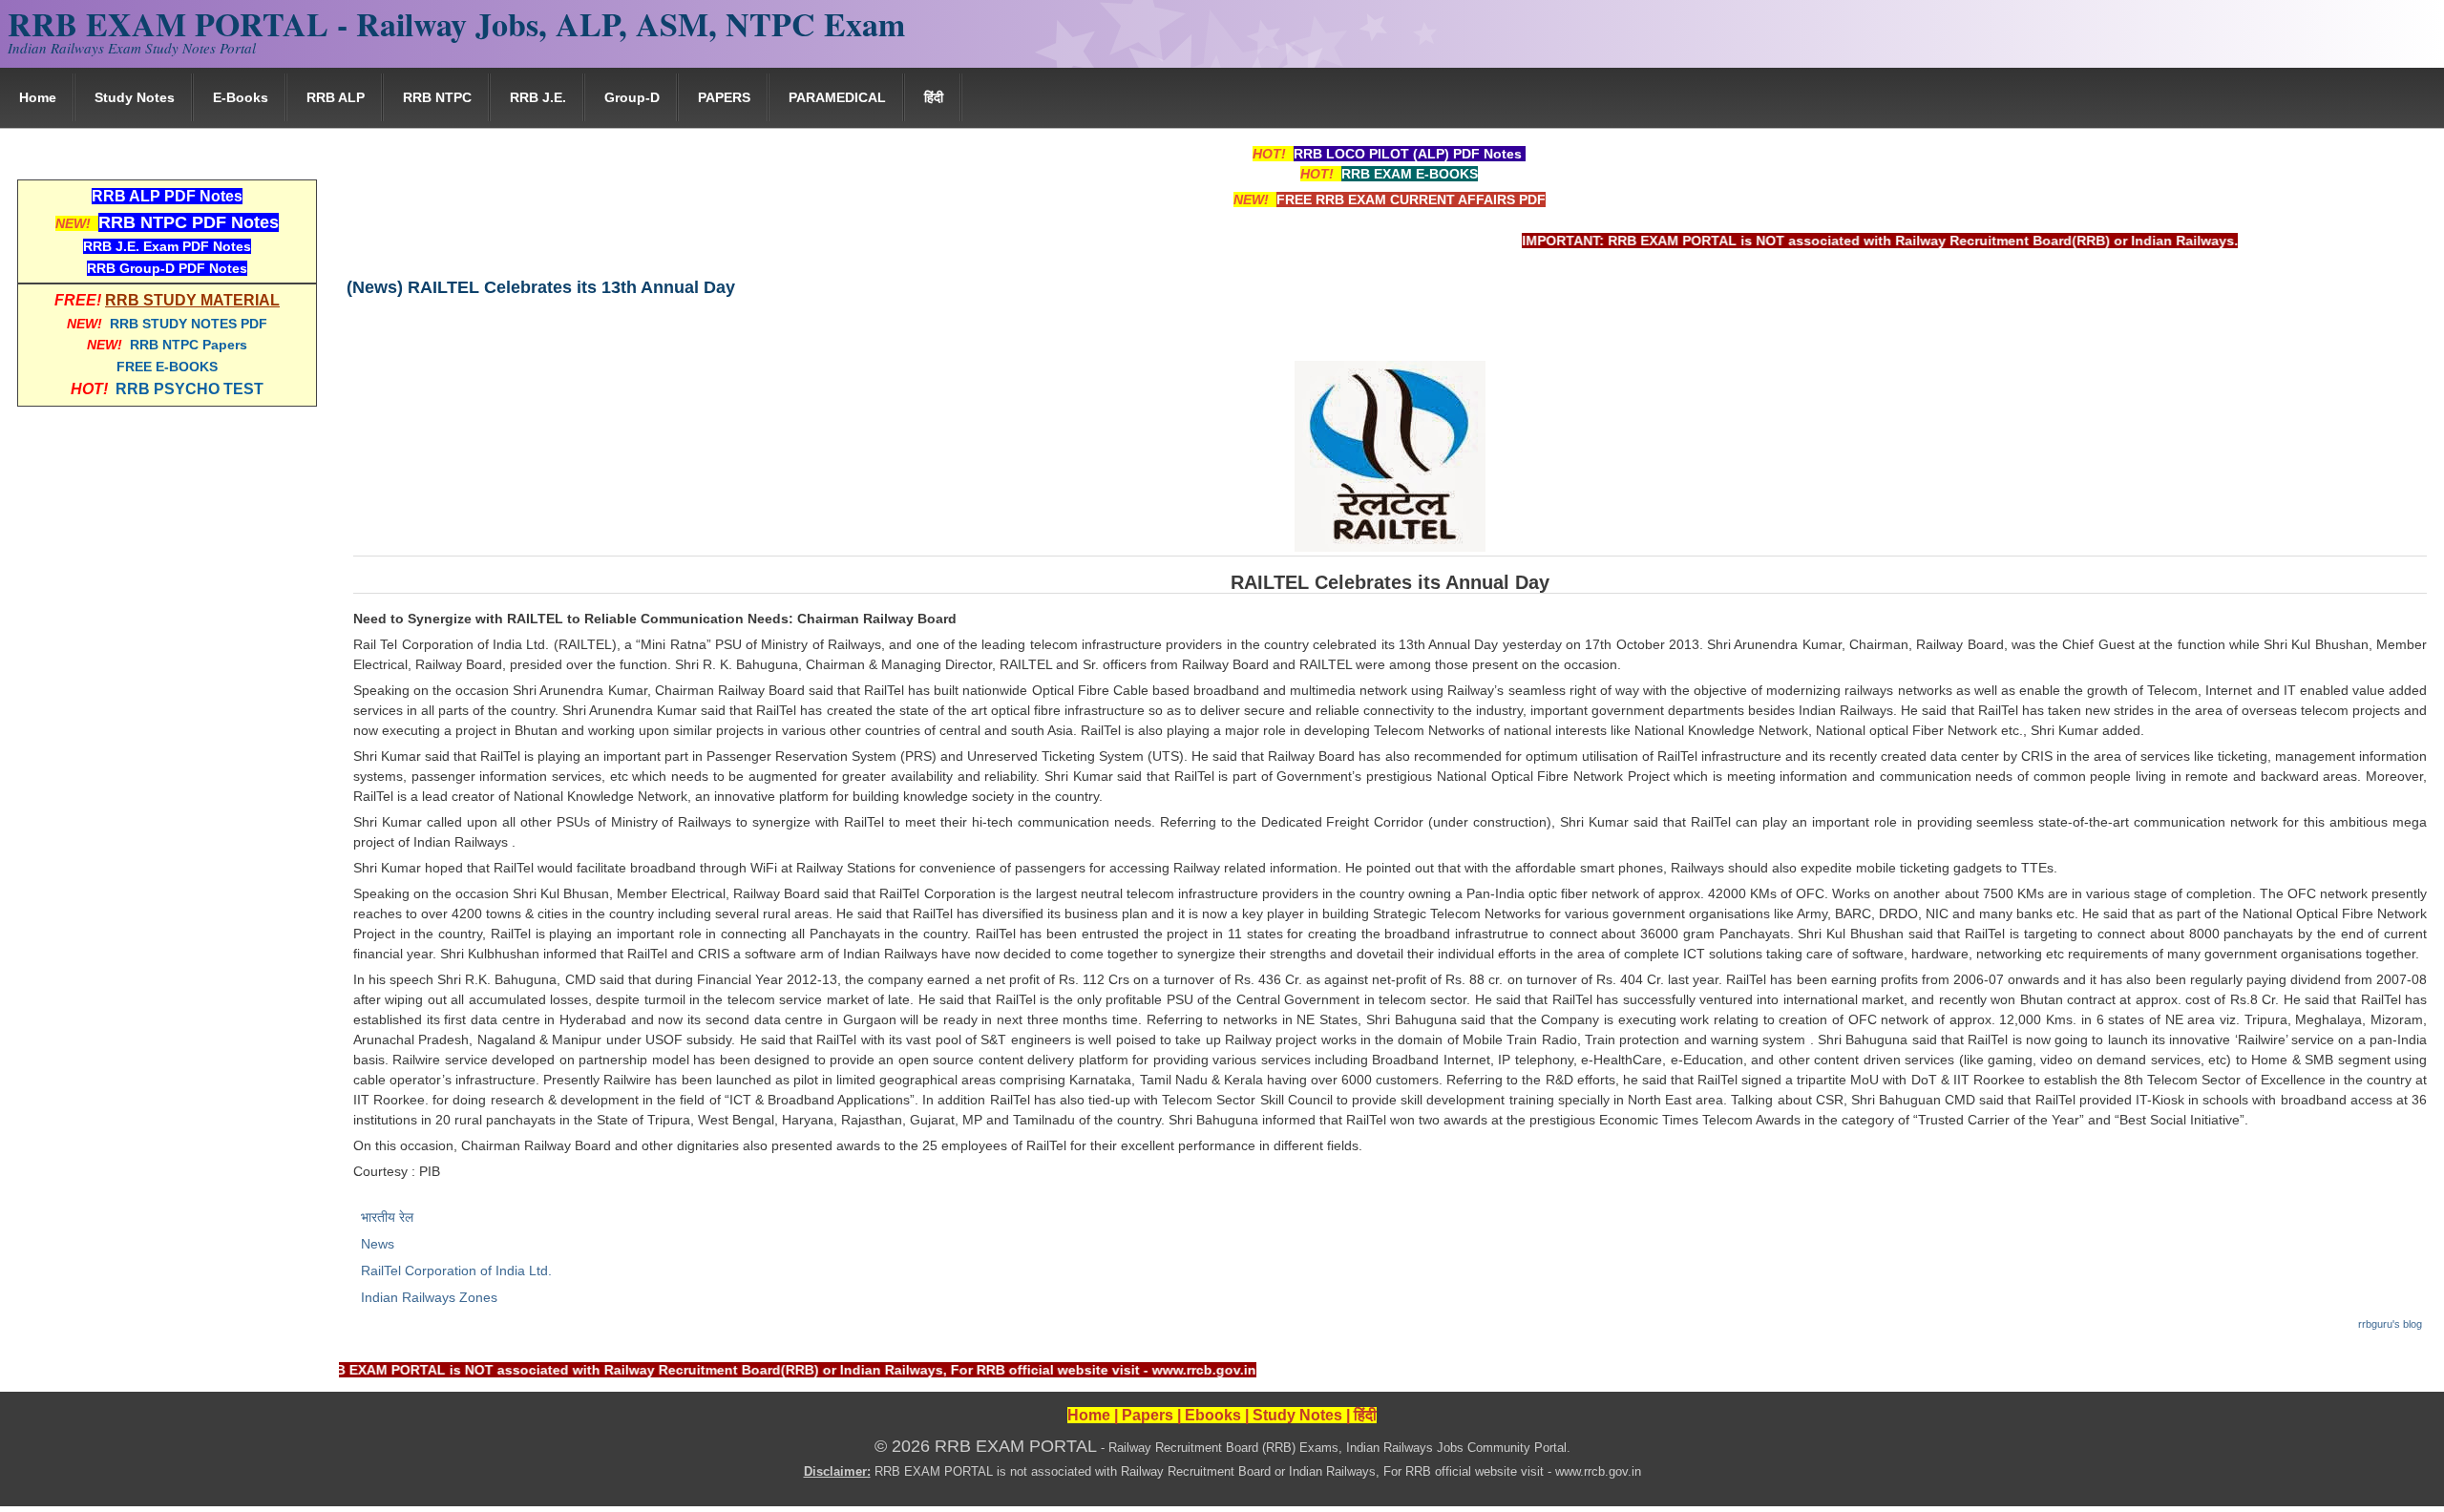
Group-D (632, 97)
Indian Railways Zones (429, 1297)
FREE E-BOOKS (167, 367)
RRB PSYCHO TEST (190, 389)
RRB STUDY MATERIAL (192, 300)
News (378, 1244)
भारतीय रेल (387, 1217)
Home (38, 97)
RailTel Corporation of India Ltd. (456, 1270)
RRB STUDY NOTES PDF (189, 324)
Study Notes (135, 97)
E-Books (241, 97)
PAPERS (724, 97)
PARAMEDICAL (837, 97)
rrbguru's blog (2390, 1324)
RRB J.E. (538, 97)
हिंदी (934, 97)
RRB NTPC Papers (189, 345)
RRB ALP (336, 97)
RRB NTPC (437, 97)
